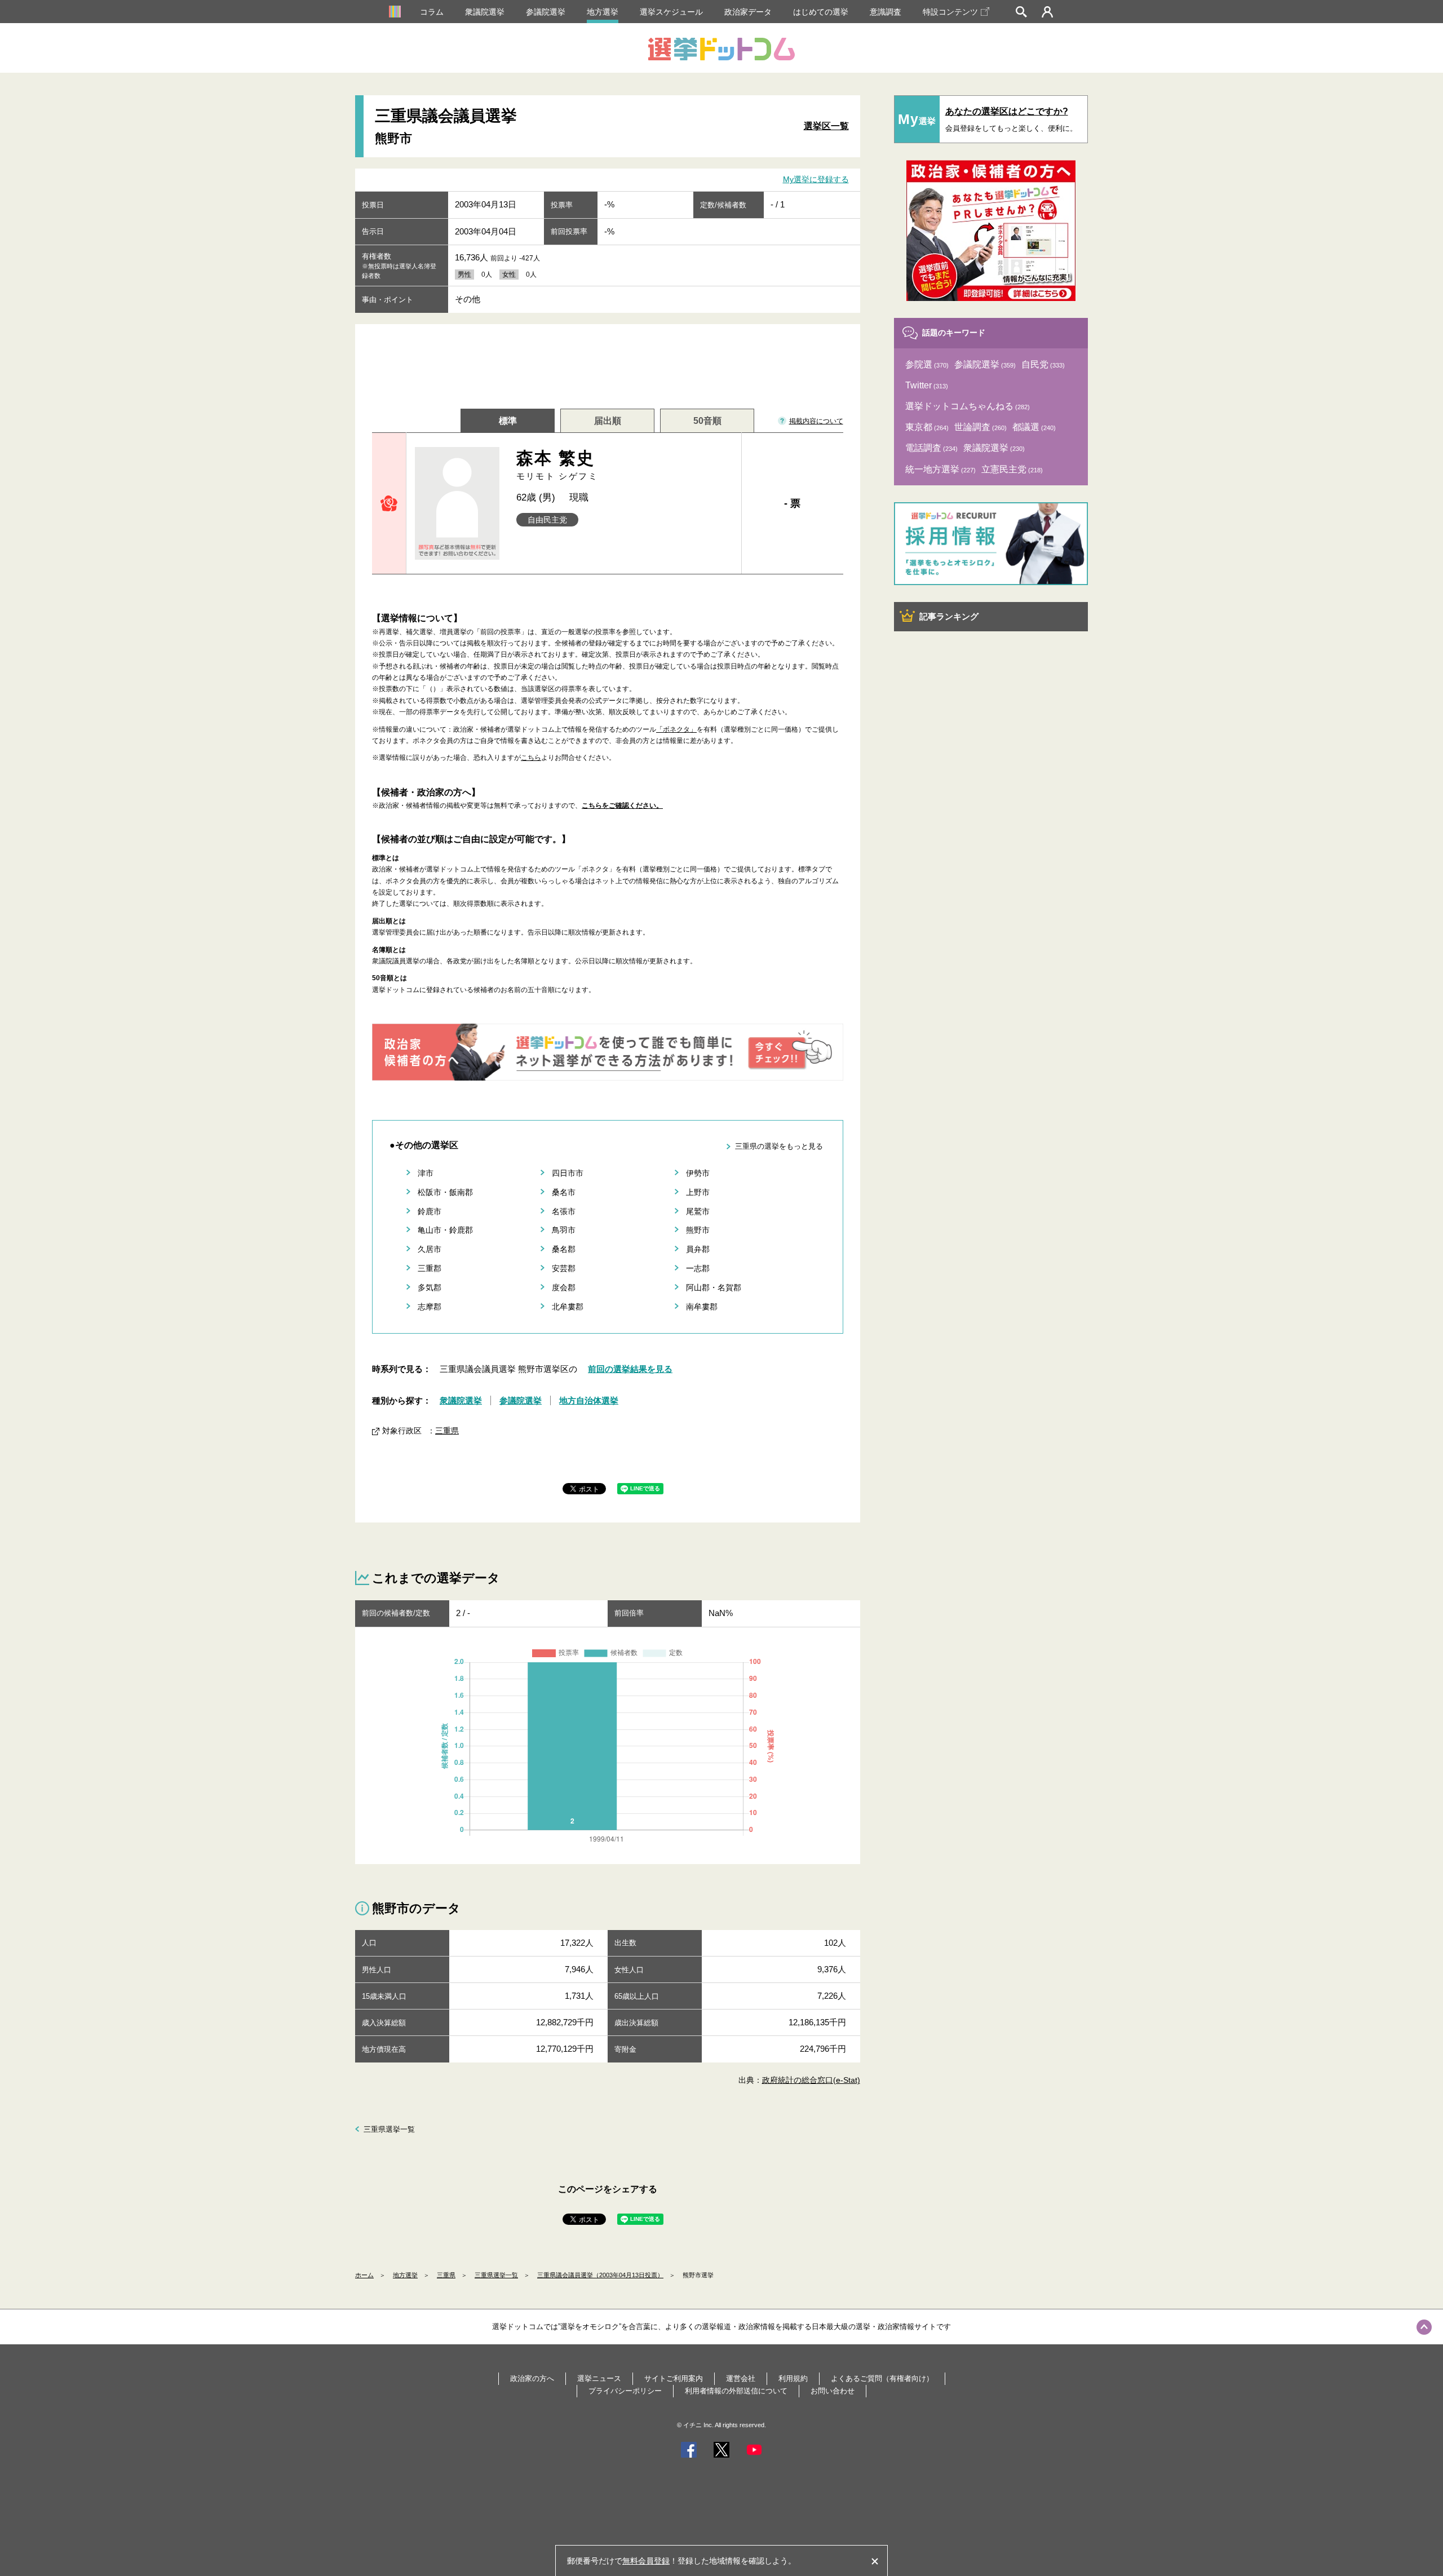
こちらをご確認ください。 (622, 805)
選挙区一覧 (826, 126)
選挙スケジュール (671, 12)
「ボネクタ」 (676, 729)
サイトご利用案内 (674, 2378)
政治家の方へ (532, 2378)
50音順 (707, 421)
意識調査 (886, 12)
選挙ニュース (599, 2378)
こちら (531, 758)
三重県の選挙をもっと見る (779, 1146)
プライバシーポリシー (625, 2391)
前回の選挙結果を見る (630, 1369)
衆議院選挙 (485, 12)
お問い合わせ (833, 2391)
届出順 (608, 421)
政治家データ (748, 12)
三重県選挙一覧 (389, 2129)
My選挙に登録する (816, 179)
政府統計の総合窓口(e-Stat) (811, 2080)
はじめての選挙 (821, 12)
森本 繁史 (557, 465)
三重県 (447, 1431)
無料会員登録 (646, 2561)
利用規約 (793, 2378)
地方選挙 (603, 12)
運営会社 (741, 2378)
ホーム (364, 2275)
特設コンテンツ (950, 12)
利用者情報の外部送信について (736, 2391)
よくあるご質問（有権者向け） (882, 2378)
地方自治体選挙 (589, 1400)
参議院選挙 (546, 12)
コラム (432, 12)
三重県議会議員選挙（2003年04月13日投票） (600, 2275)
